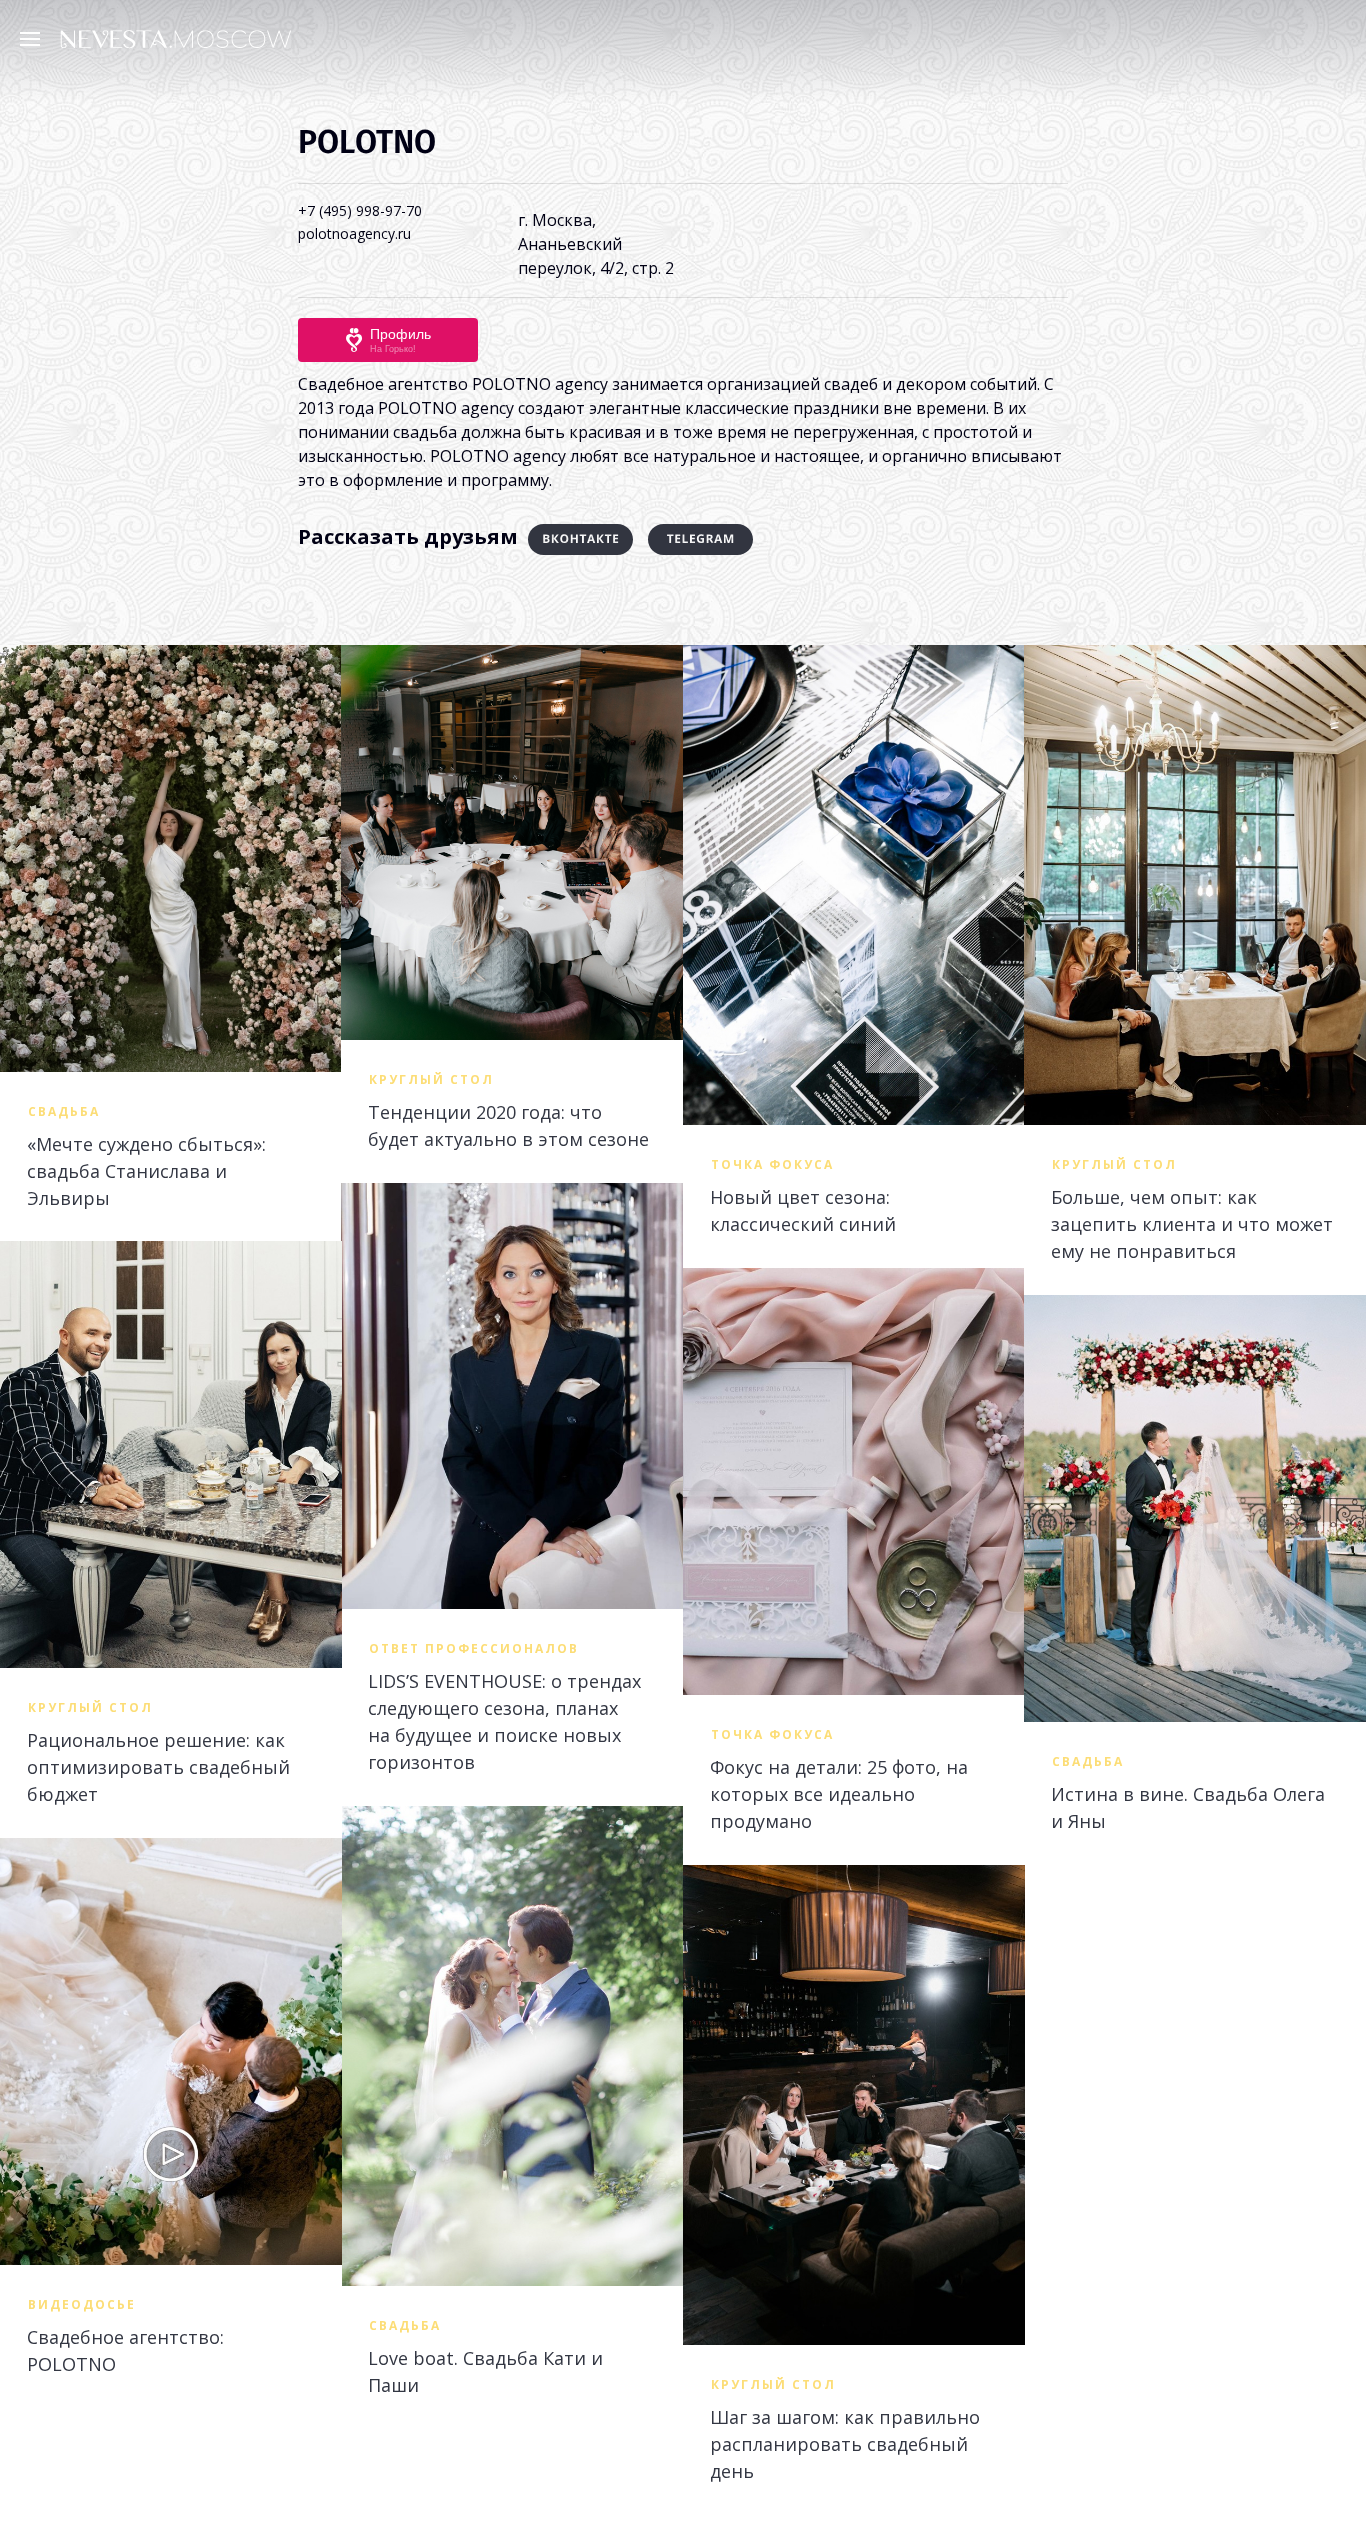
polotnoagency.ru (354, 233)
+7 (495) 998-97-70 (360, 210)
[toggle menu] (35, 38)
